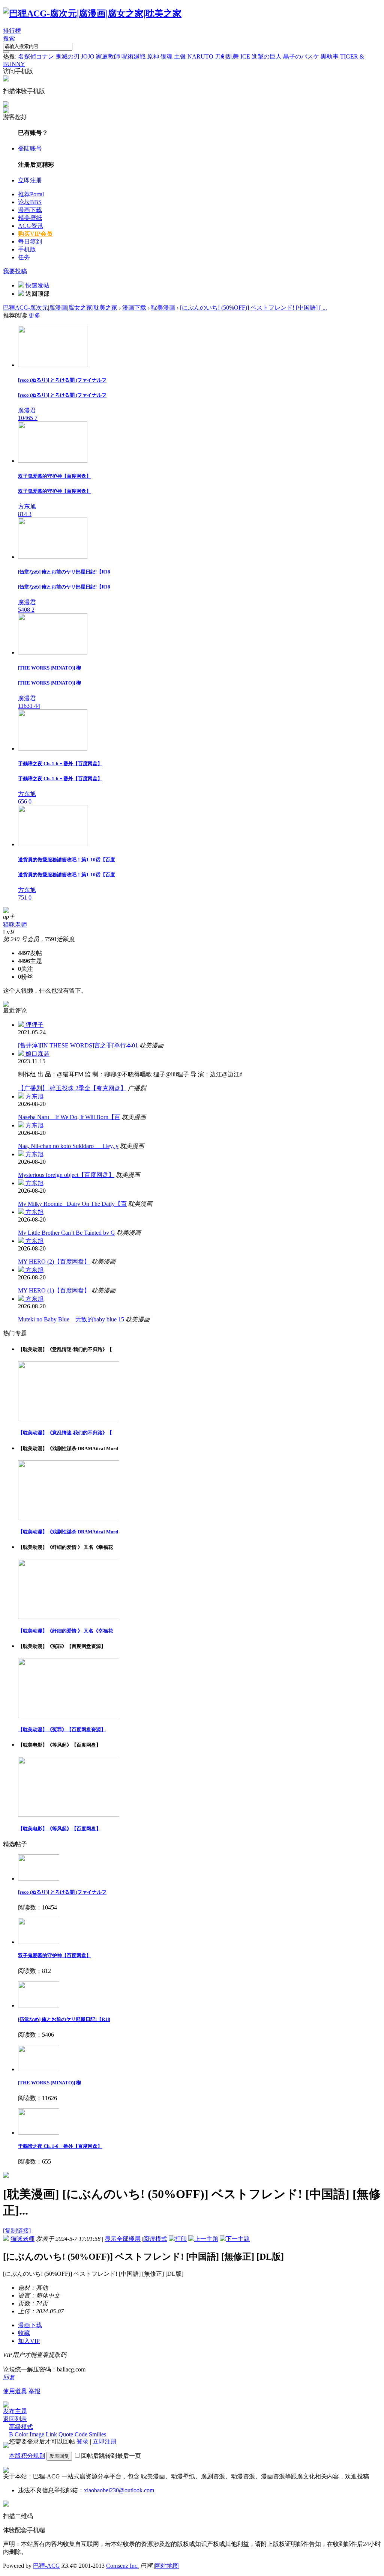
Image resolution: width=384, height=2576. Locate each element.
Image (37, 2434)
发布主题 (15, 2411)
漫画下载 (30, 210)
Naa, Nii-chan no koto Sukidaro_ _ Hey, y (68, 1146)
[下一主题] (235, 2239)
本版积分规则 (27, 2456)
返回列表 (15, 2419)
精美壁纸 (30, 218)
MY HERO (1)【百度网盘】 (54, 1290)
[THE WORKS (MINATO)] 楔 (49, 2083)
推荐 (31, 194)
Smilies (97, 2434)
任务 (24, 257)
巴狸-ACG (46, 2566)
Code (81, 2434)
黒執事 (330, 56)
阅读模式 (155, 2239)
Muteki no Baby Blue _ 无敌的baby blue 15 (71, 1319)
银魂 (166, 56)
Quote (66, 2434)
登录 (82, 2441)
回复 (9, 2377)
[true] (6, 52)
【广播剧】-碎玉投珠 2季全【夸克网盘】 (72, 1088)
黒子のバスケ (301, 56)
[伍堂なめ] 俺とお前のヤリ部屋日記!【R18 (64, 2019)
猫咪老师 (15, 925)
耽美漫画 (163, 308)
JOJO (88, 56)
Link (51, 2434)
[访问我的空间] (6, 911)
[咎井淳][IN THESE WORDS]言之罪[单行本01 (78, 1045)
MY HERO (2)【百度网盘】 (54, 1262)
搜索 (9, 38)
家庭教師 (108, 56)
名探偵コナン (36, 56)
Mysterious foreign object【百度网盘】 (66, 1175)
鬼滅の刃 (67, 56)
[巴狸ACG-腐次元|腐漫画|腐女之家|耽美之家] (92, 14)
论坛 (30, 202)
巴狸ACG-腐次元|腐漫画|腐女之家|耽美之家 (60, 308)
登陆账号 (30, 148)
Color (21, 2434)
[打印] (178, 2239)
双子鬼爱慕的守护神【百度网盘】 (55, 1955)
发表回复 (59, 2456)
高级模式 (21, 2427)
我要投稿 (15, 271)
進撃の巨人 (267, 56)
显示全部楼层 (123, 2239)
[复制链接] (17, 2231)
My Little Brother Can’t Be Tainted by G (67, 1233)
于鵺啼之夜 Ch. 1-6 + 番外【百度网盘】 (60, 2146)
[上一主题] (203, 2239)
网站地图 (167, 2566)
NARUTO (200, 56)
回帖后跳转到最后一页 (111, 2456)
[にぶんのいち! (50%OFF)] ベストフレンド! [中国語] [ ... (253, 308)
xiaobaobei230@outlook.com (119, 2490)
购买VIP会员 (35, 234)
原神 (153, 56)
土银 (180, 56)
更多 (34, 315)
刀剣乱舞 (227, 56)
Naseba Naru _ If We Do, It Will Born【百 (69, 1117)
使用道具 (15, 2391)
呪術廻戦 (133, 56)
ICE (245, 56)
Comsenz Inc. (122, 2566)
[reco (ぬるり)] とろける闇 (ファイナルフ (62, 1892)
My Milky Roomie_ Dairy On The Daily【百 (72, 1204)
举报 (34, 2391)
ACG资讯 (31, 226)
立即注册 (30, 180)
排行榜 (12, 31)
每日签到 (30, 241)
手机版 (27, 249)
